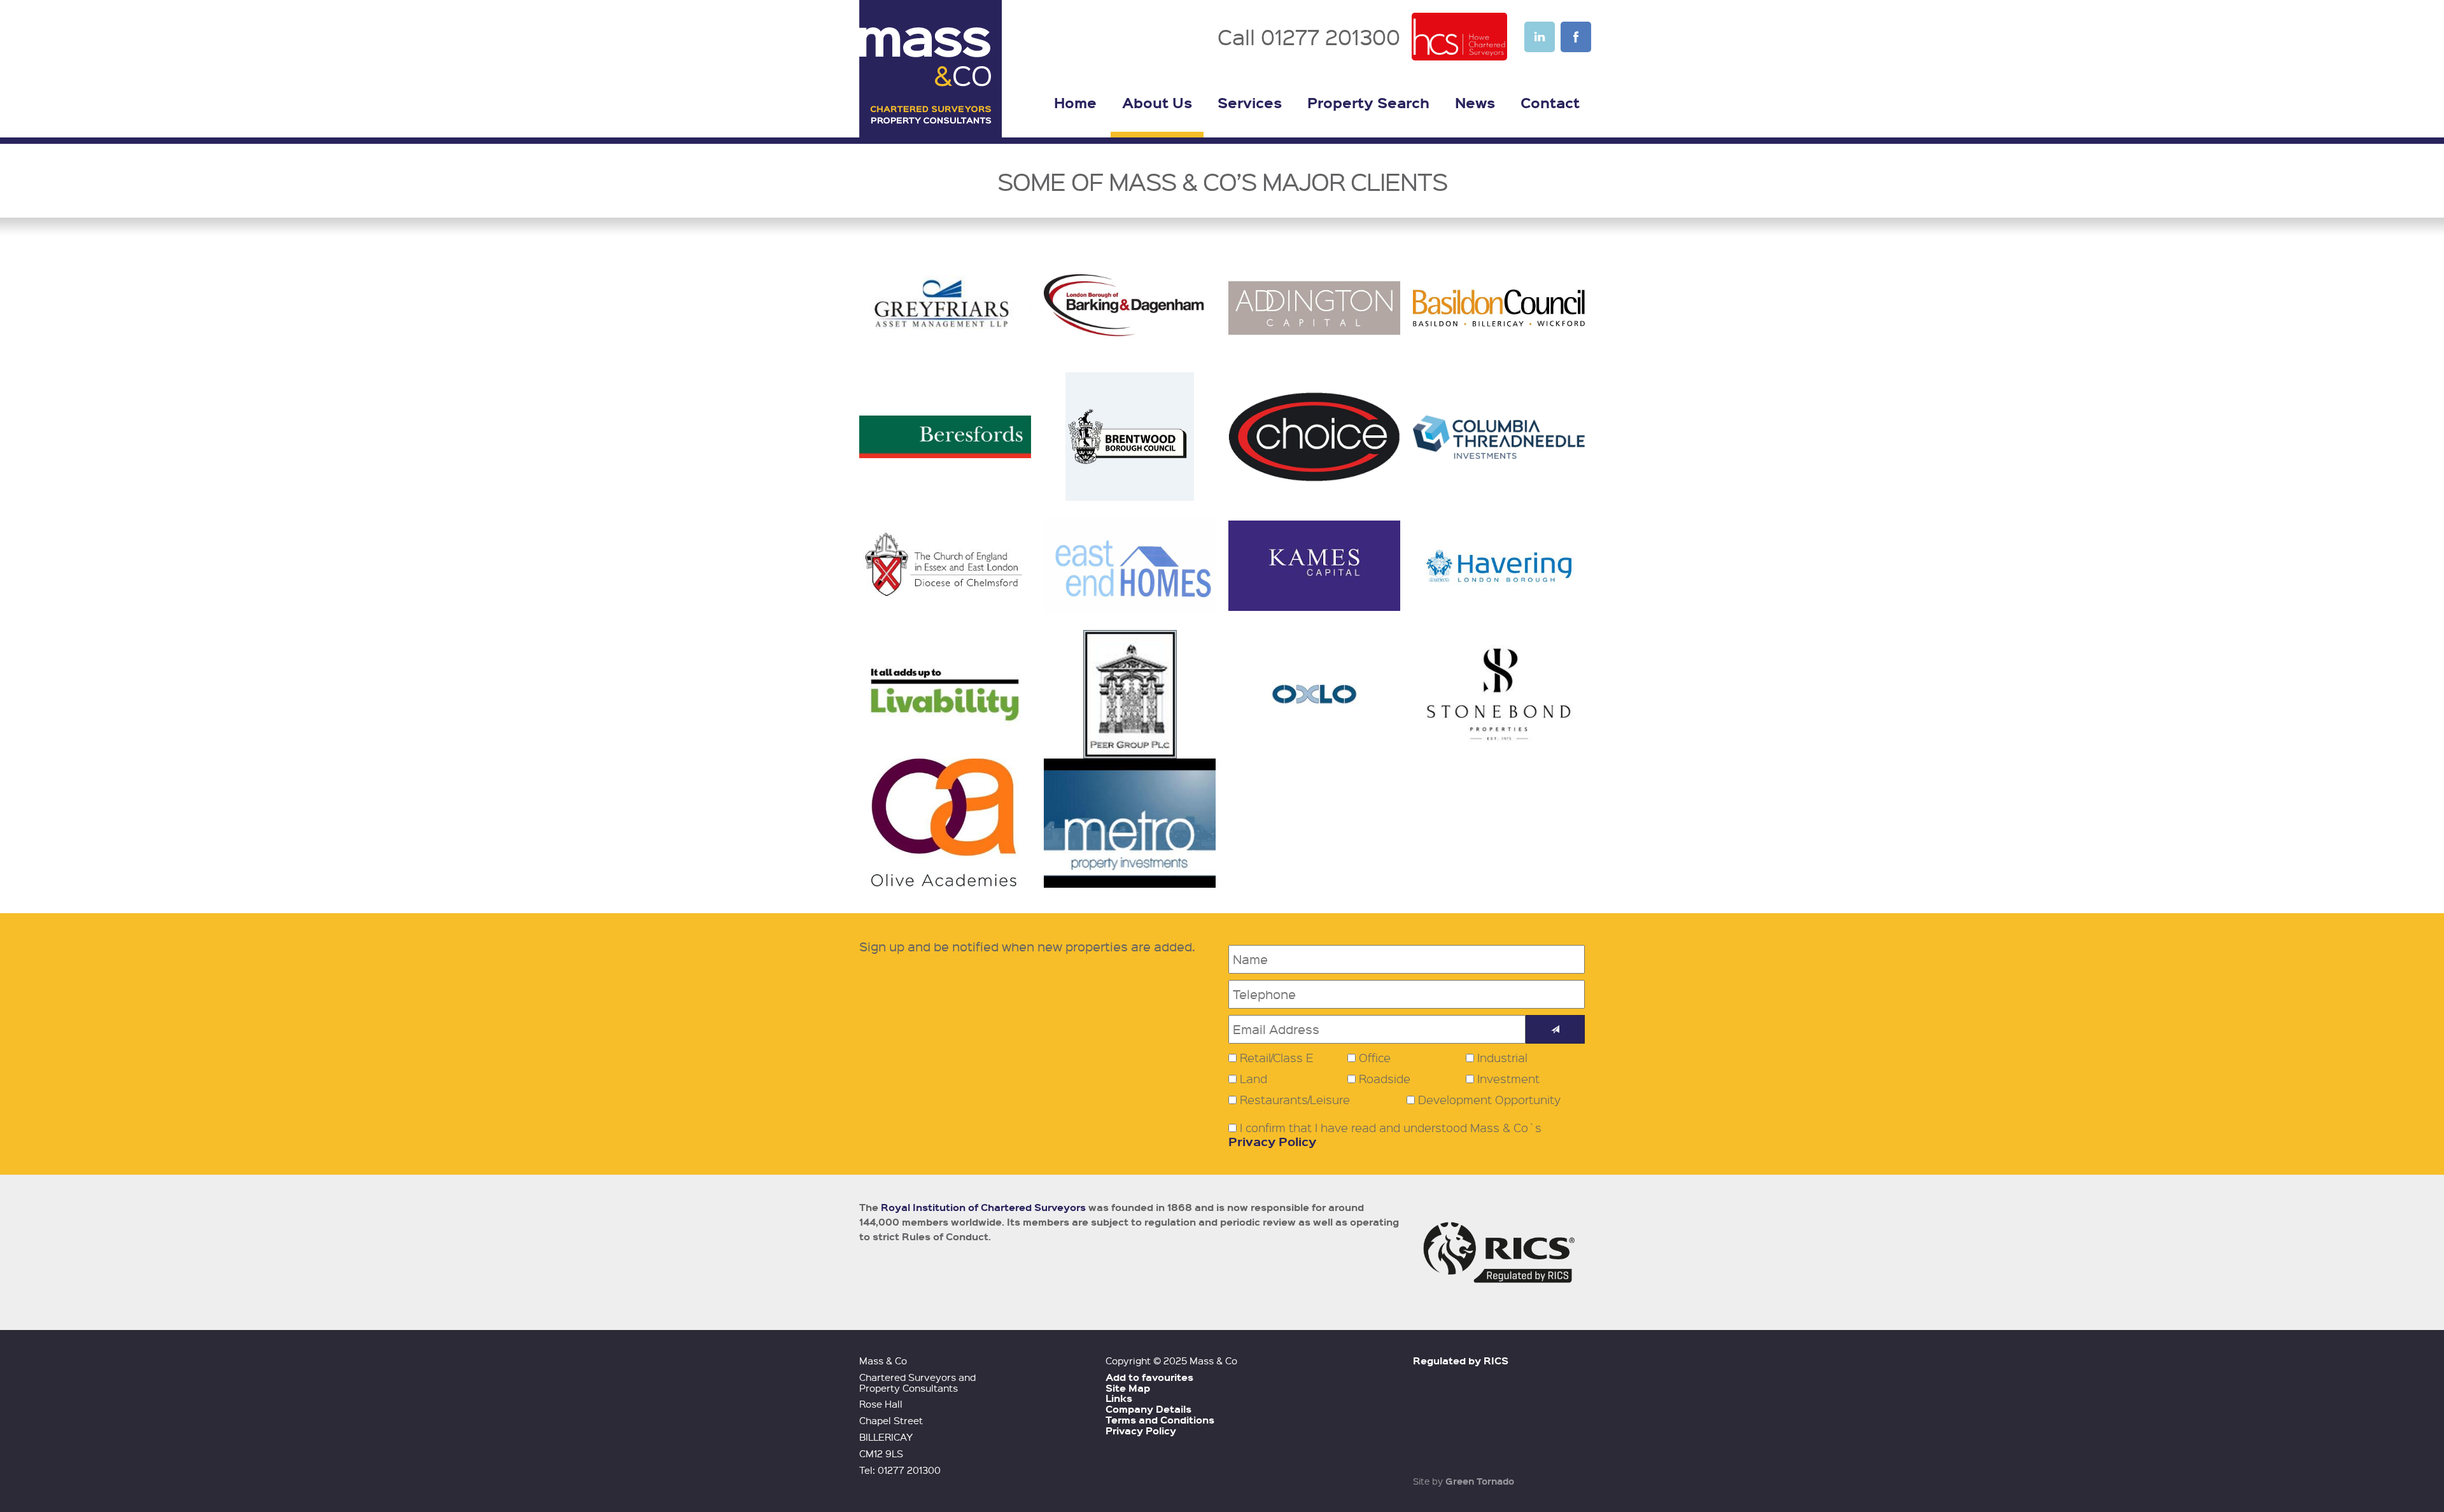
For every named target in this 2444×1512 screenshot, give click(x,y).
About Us (1157, 102)
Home (1075, 102)
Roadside (1385, 1079)
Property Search (1368, 102)
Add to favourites (1149, 1377)
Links (1119, 1398)
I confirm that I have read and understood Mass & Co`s (1385, 1135)
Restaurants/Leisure (1295, 1100)
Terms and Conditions (1160, 1420)
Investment (1508, 1079)
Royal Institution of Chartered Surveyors (983, 1207)
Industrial (1502, 1058)
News (1475, 102)
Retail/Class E (1277, 1058)
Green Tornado (1480, 1481)
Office (1375, 1058)
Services (1250, 102)
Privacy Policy (1272, 1141)
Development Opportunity (1489, 1100)
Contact (1550, 102)
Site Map (1128, 1388)
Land (1254, 1079)
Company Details (1148, 1409)
